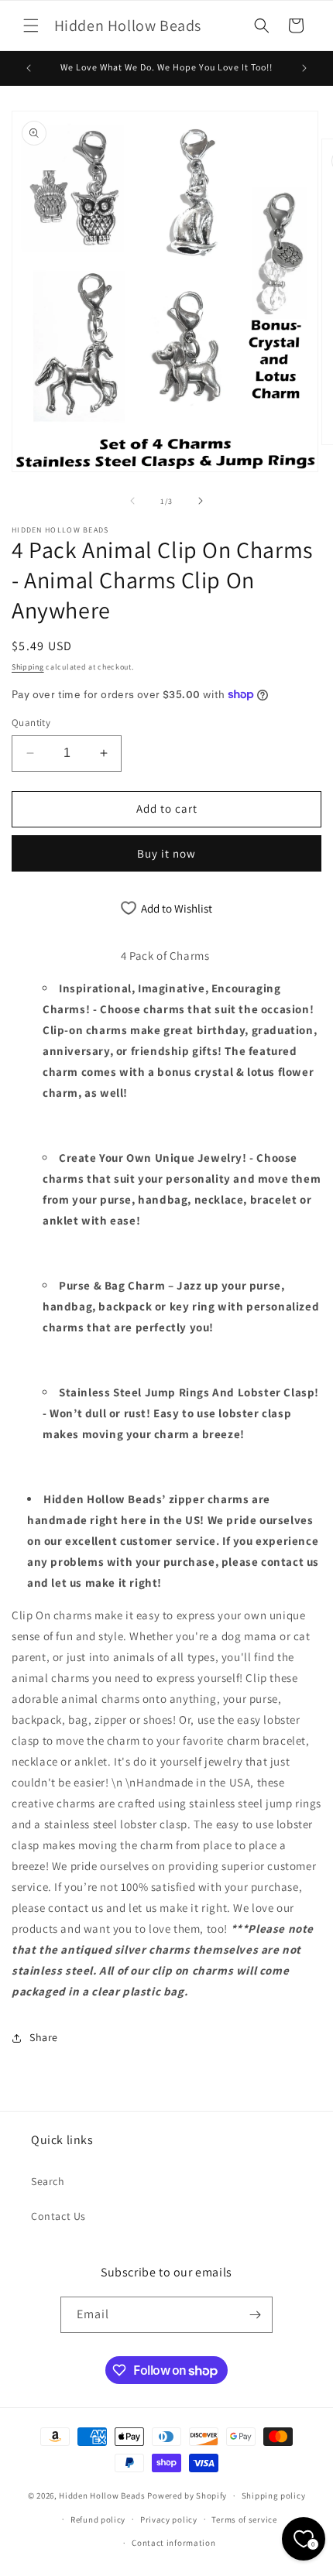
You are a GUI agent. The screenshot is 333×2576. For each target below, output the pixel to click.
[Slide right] (201, 501)
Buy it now (166, 853)
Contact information (173, 2543)
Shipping (28, 667)
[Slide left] (132, 501)
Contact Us (58, 2216)
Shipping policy (274, 2495)
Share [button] (44, 2037)
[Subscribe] (255, 2315)
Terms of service (244, 2519)
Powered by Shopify (187, 2495)
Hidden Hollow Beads (102, 2495)
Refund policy (98, 2519)
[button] (31, 26)
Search (48, 2181)
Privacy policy (169, 2519)
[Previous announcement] (29, 68)
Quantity (31, 723)
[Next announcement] (304, 68)
